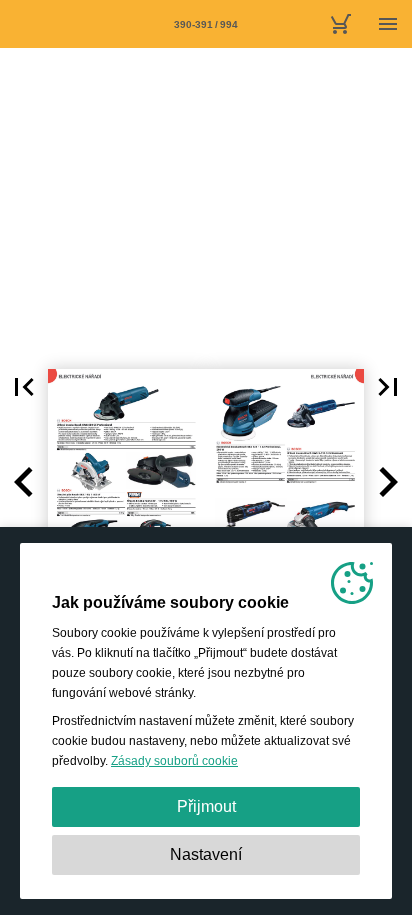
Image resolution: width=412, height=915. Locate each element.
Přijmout (206, 806)
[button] (24, 387)
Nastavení (206, 854)
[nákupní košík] (340, 24)
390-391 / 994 (206, 24)
